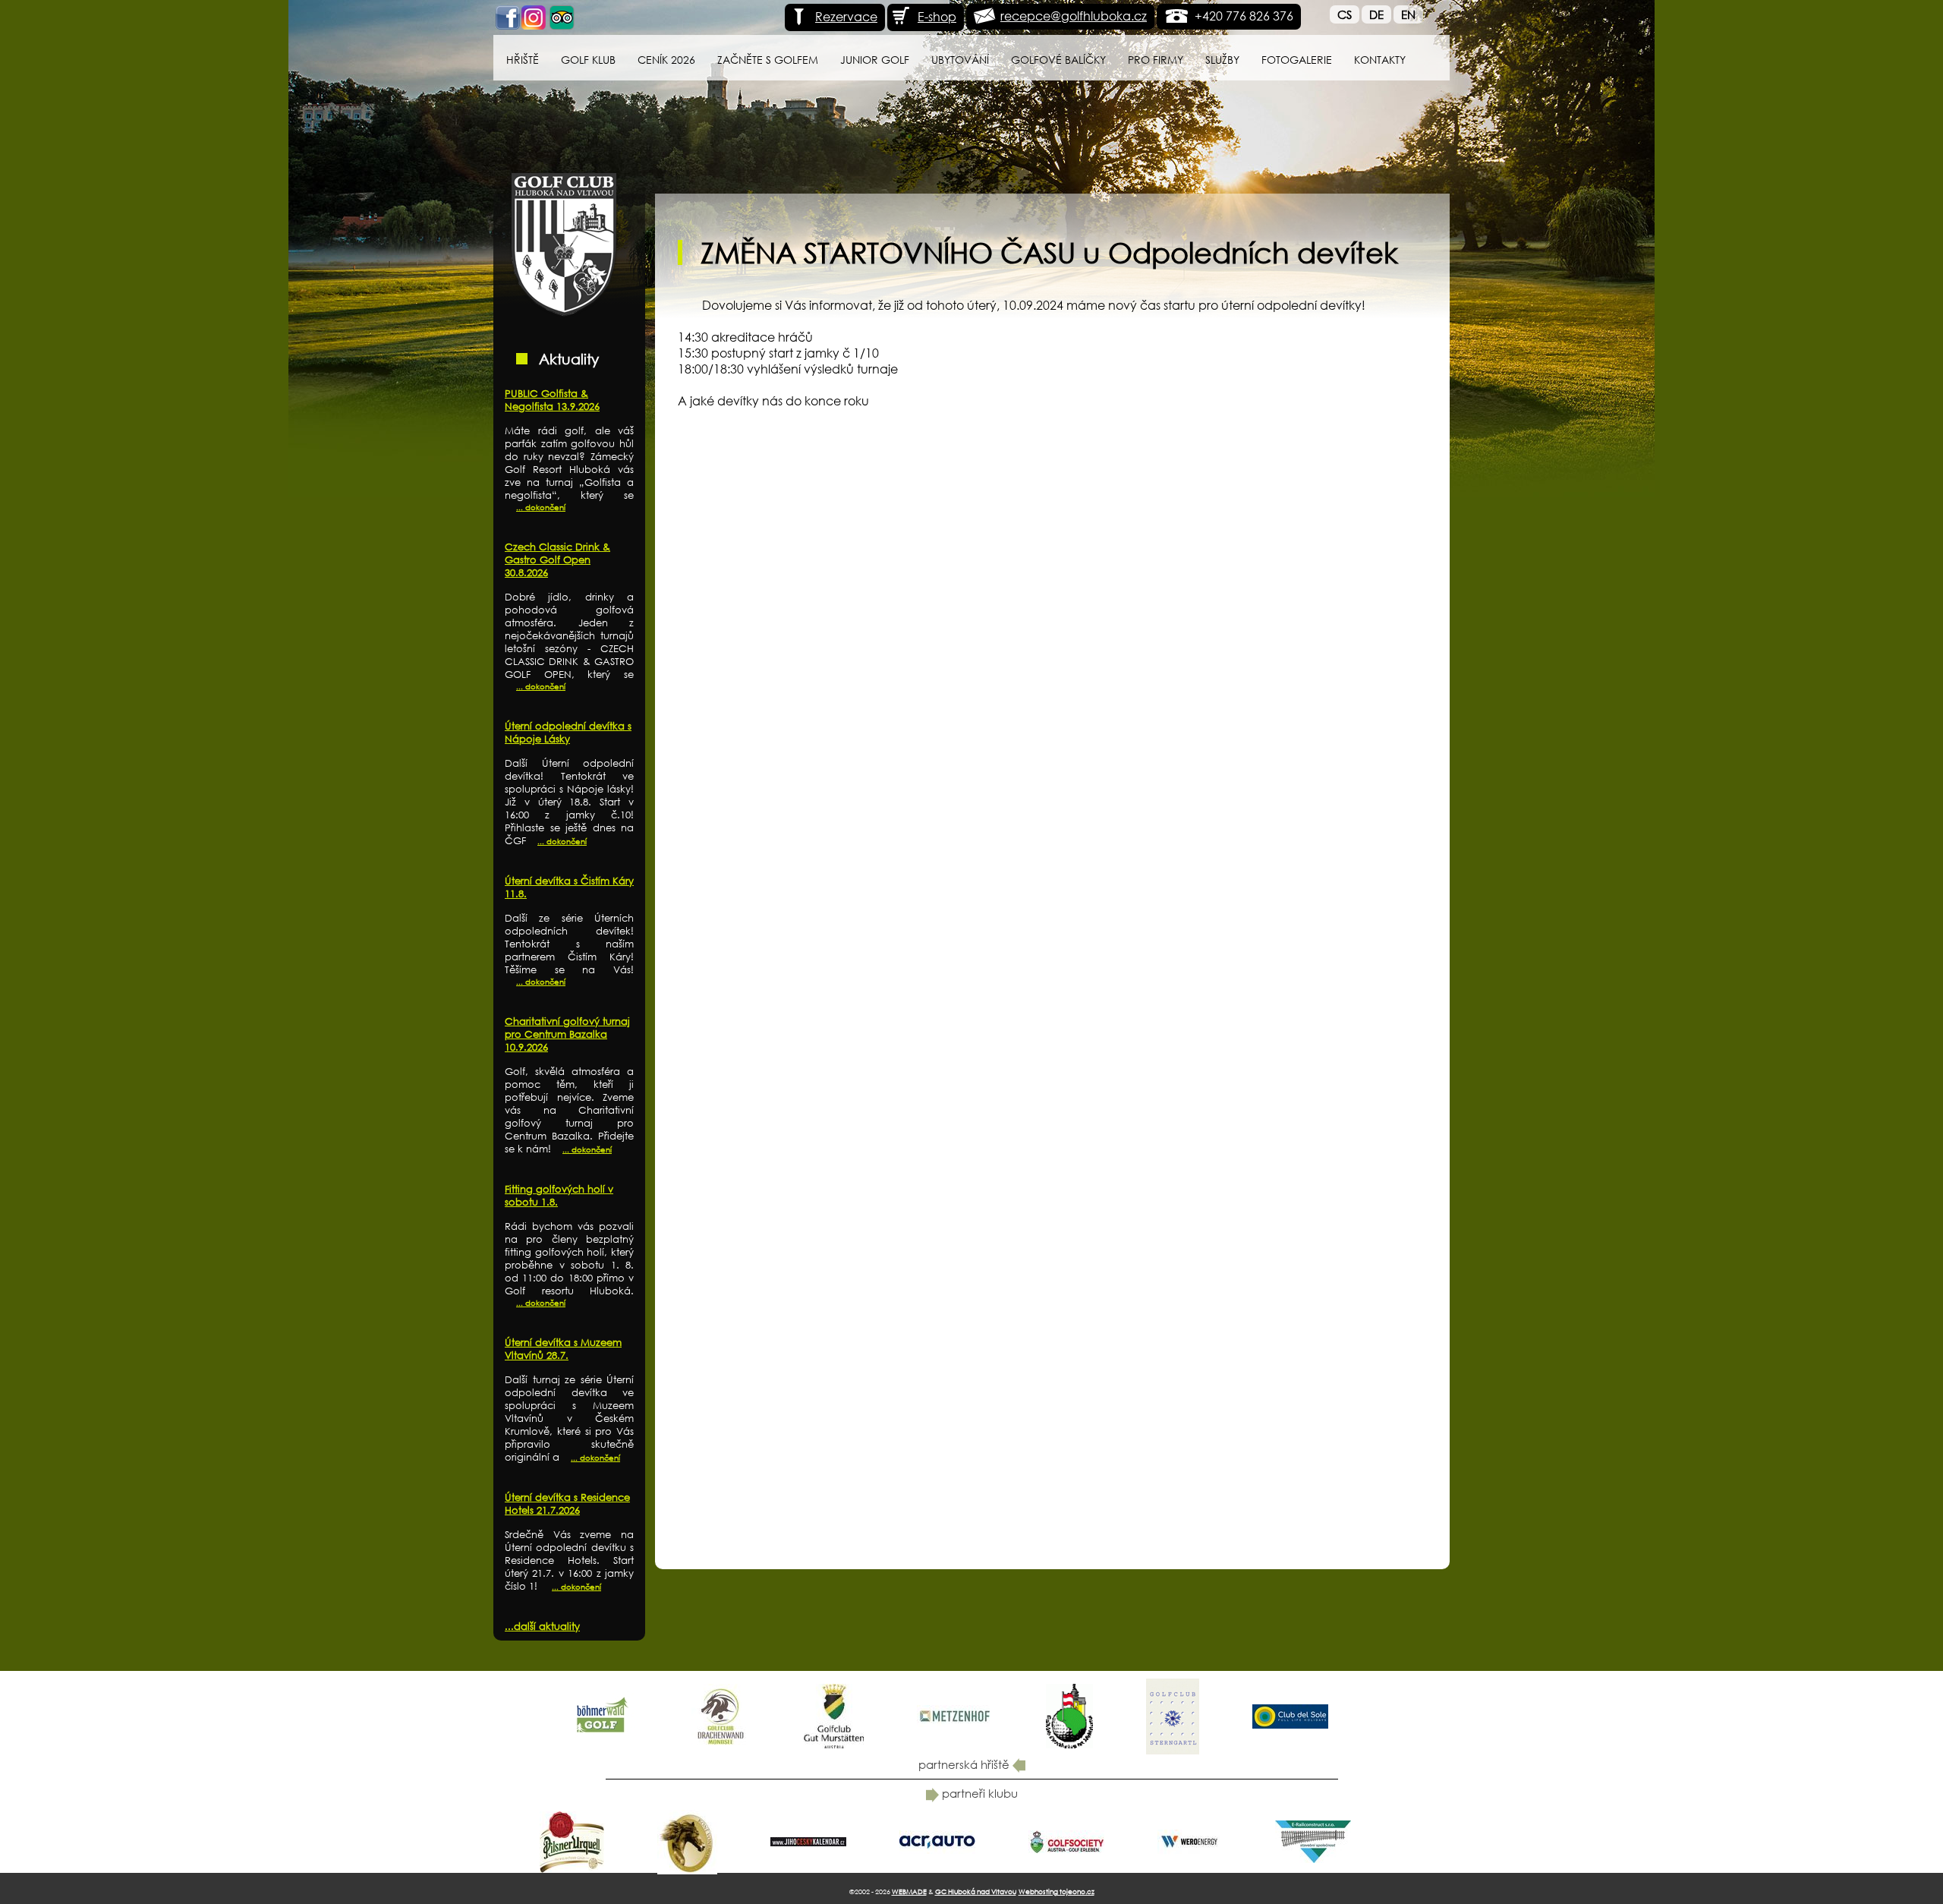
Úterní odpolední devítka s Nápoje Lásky (568, 733)
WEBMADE (909, 1891)
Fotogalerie (1297, 60)
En (1408, 14)
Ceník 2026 (666, 60)
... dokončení (541, 508)
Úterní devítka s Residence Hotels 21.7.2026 (567, 1504)
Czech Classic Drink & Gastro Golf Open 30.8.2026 (557, 560)
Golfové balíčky (1058, 60)
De (1376, 14)
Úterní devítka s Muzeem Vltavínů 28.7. (563, 1349)
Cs (1345, 14)
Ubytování (960, 60)
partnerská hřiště (965, 1764)
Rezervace (846, 16)
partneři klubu (978, 1793)
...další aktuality (542, 1627)
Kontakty (1380, 60)
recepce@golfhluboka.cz (1074, 16)
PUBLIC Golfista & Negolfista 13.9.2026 (552, 400)
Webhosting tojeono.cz (1057, 1891)
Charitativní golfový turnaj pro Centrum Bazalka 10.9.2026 (567, 1034)
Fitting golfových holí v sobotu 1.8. (559, 1196)
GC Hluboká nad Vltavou (976, 1891)
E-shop (937, 16)
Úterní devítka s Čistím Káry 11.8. (569, 887)
